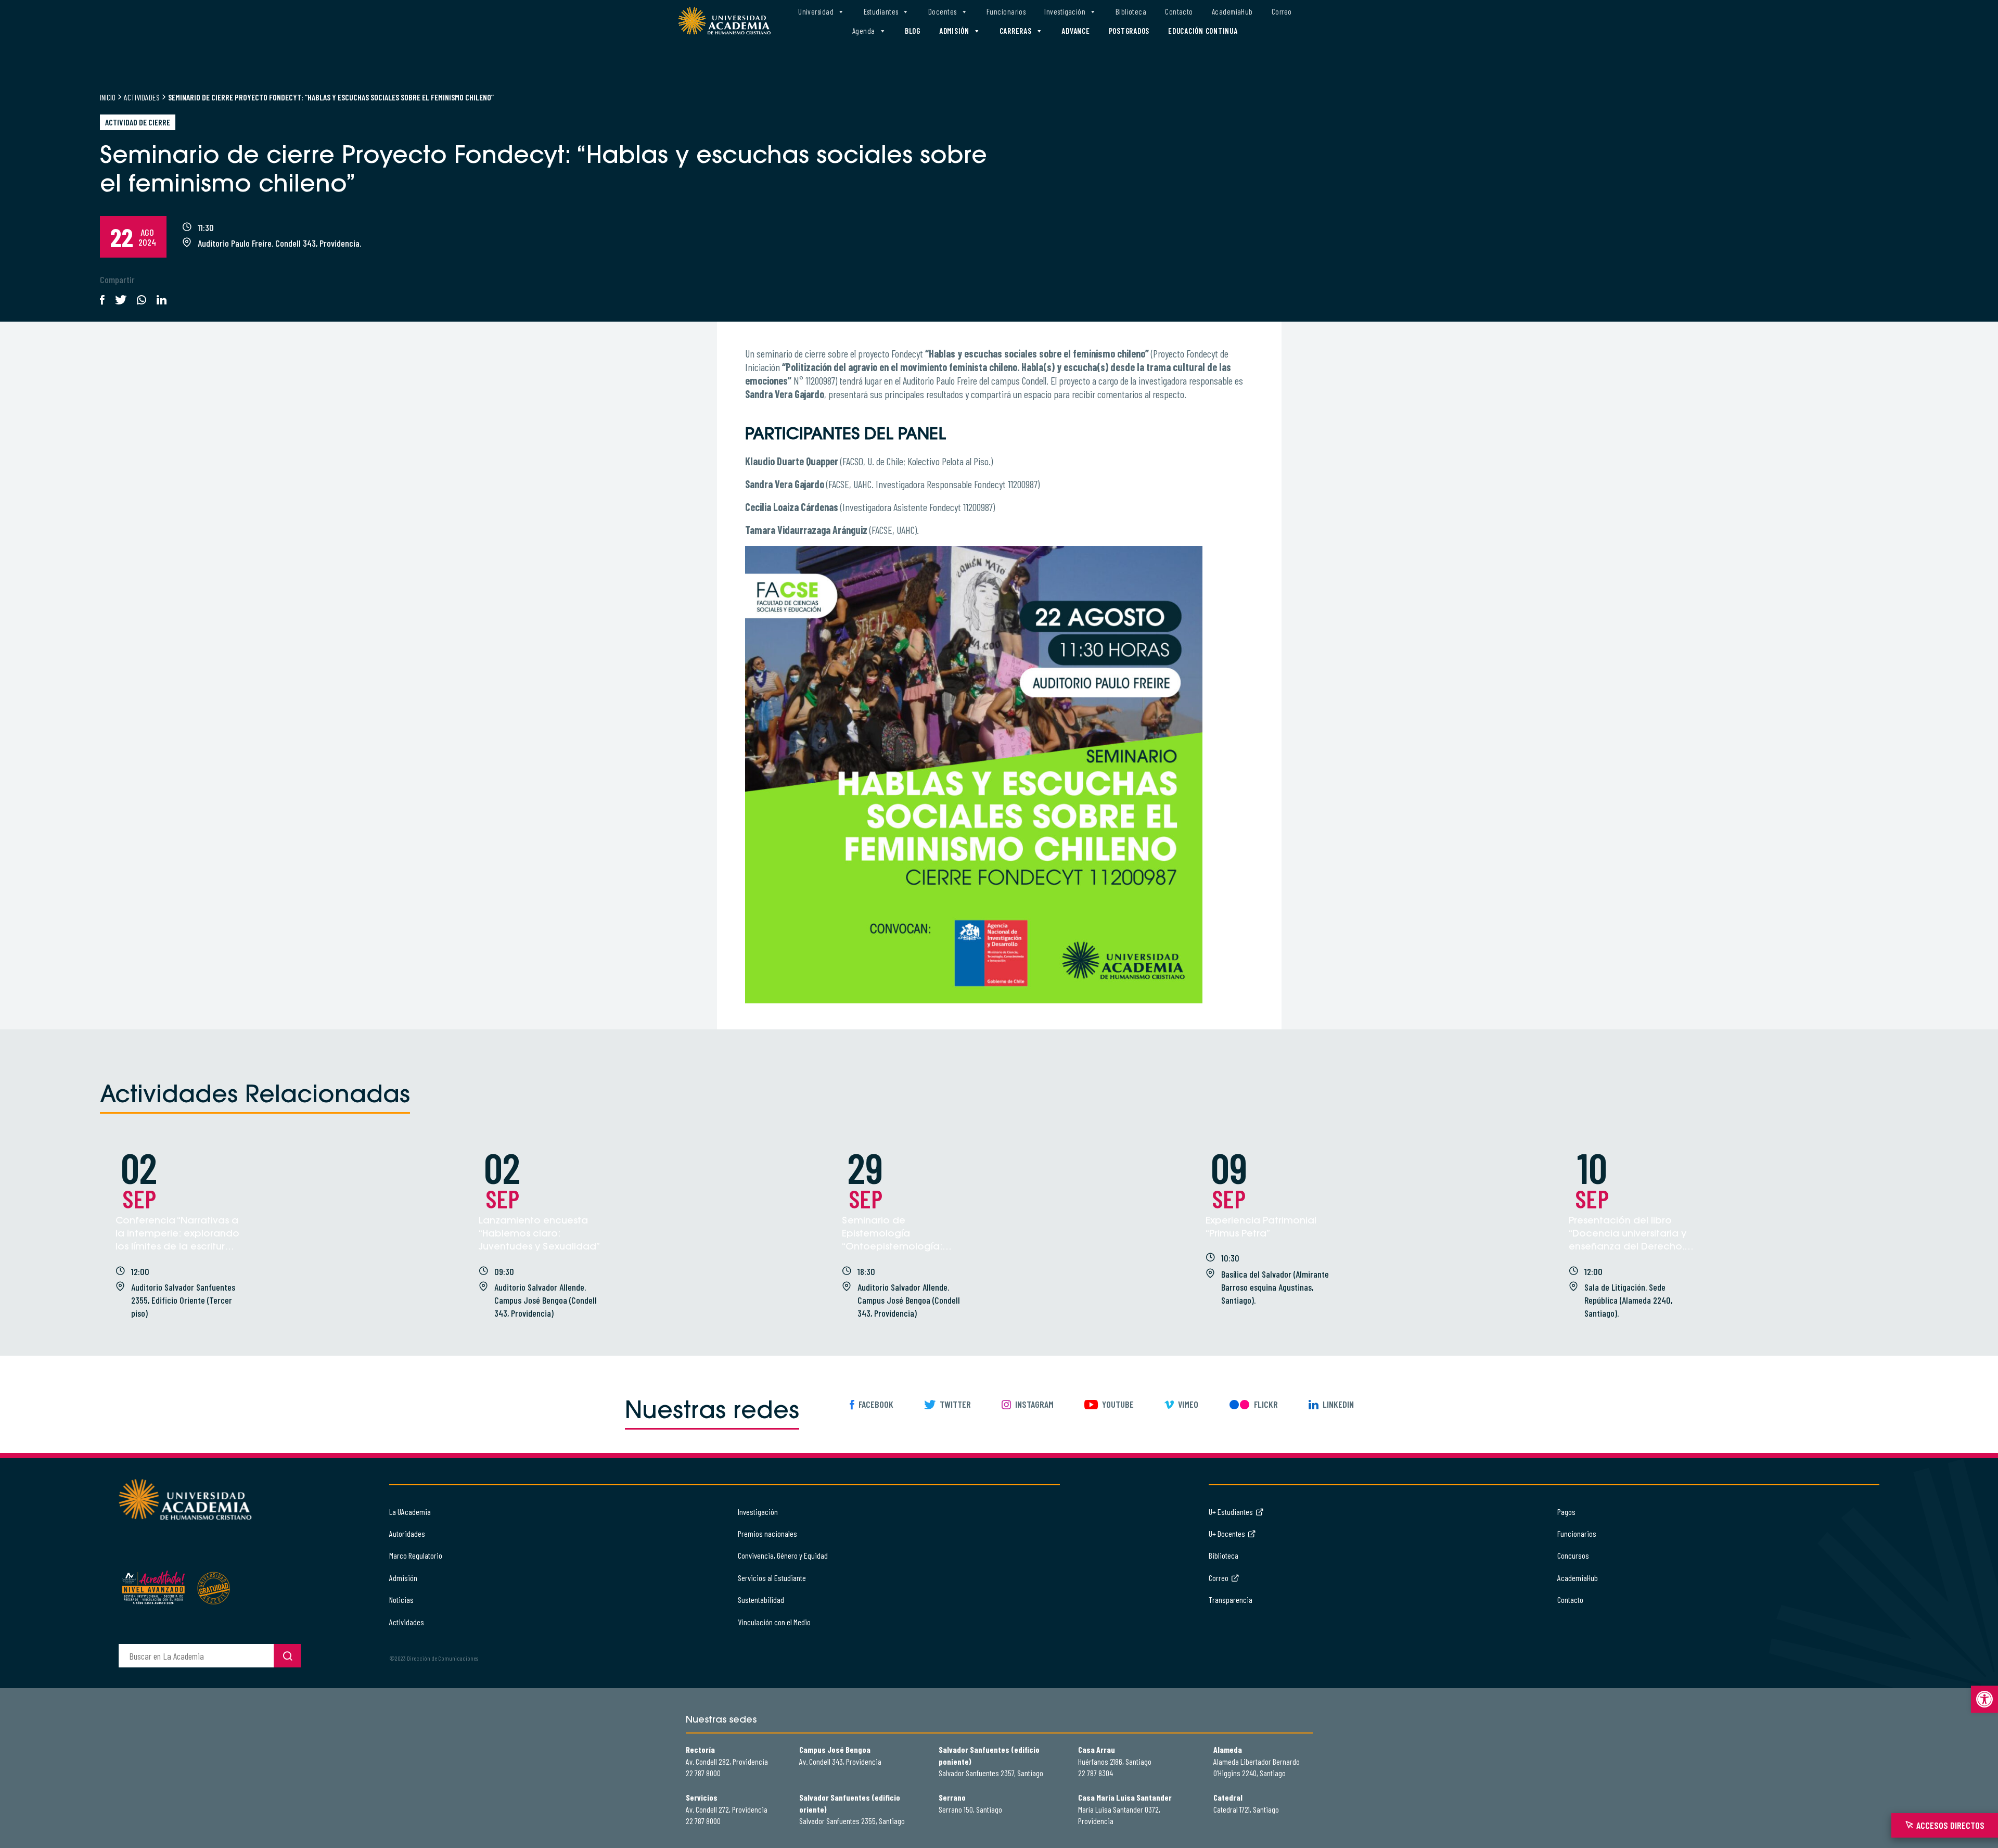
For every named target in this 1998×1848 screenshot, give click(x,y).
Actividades (142, 97)
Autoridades (407, 1533)
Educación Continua (1203, 31)
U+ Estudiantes (1231, 1512)
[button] (1984, 1699)
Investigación (1065, 11)
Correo (1282, 11)
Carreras (1016, 31)
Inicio (108, 97)
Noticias (401, 1600)
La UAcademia (410, 1512)
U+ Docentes (1227, 1533)
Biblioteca (1131, 11)
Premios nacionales (767, 1533)
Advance (1075, 31)
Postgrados (1129, 31)
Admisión (954, 31)
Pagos (1566, 1512)
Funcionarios (1006, 11)
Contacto (1179, 11)
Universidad (816, 11)
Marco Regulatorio (416, 1555)
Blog (913, 31)
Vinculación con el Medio (774, 1622)
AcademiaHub (1232, 11)
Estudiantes (881, 11)
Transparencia (1231, 1600)
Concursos (1573, 1555)
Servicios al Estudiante (772, 1578)
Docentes (943, 11)
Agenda (864, 31)
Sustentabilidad (761, 1600)
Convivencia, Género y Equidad (783, 1555)
